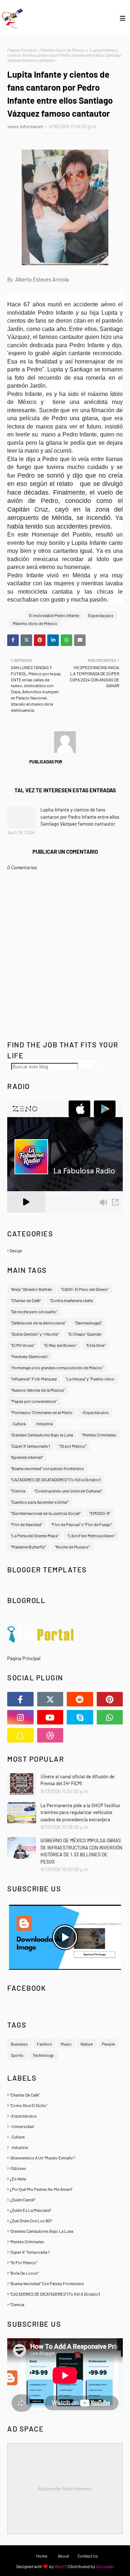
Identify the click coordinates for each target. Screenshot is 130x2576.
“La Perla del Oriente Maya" (35, 1535)
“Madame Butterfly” (28, 1547)
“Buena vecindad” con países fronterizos (47, 1468)
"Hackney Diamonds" (30, 1356)
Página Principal (22, 50)
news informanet (25, 126)
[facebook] (20, 1699)
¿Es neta (65, 2179)
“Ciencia (18, 1491)
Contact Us (88, 2556)
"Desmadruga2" (88, 1323)
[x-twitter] (50, 1699)
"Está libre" (96, 1345)
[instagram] (20, 1717)
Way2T (61, 2566)
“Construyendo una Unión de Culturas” (68, 1491)
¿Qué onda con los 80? (65, 2220)
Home (42, 2556)
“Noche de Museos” (72, 1547)
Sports (17, 2055)
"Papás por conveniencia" (34, 1401)
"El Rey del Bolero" (60, 1345)
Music (66, 2044)
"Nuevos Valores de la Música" (38, 1390)
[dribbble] (50, 1735)
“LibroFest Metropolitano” (91, 1535)
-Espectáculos (95, 1412)
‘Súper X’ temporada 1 (30, 1446)
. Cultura (18, 1423)
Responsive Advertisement (65, 2489)
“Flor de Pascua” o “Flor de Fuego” (82, 1524)
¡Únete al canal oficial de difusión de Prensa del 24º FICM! (77, 1780)
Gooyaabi (105, 2566)
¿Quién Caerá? (65, 2200)
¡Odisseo (65, 2168)
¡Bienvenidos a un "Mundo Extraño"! (65, 2158)
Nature (87, 2044)
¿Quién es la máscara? (65, 2210)
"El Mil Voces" (23, 1345)
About (63, 2556)
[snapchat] (20, 1735)
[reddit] (80, 1699)
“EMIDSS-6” (100, 1513)
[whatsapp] (110, 1717)
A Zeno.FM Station (26, 1215)
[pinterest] (110, 1699)
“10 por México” (73, 1446)
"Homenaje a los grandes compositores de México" (57, 1367)
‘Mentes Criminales (99, 1435)
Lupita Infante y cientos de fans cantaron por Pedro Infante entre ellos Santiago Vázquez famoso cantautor (80, 817)
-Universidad (65, 2126)
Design (66, 1250)
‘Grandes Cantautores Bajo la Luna (42, 1435)
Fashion (44, 2044)
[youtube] (50, 1717)
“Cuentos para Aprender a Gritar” (40, 1502)
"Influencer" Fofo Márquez (34, 1379)
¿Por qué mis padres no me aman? (65, 2189)
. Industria (44, 1423)
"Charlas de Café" (26, 1300)
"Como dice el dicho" (65, 2105)
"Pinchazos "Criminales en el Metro (42, 1412)
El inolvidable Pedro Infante (54, 615)
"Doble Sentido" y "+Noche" (35, 1334)
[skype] (80, 1717)
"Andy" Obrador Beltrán (31, 1289)
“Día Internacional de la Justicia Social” (46, 1513)
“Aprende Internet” (27, 1457)
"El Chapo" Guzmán (85, 1334)
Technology (43, 2055)
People (108, 2044)
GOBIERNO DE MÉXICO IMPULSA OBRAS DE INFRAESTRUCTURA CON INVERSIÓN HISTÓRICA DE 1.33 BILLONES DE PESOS (81, 1851)
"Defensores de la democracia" (38, 1323)
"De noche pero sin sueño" (34, 1311)
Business (19, 2044)
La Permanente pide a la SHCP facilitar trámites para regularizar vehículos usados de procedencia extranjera (81, 1812)
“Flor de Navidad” (27, 1524)
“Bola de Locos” (65, 2273)
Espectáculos (101, 615)
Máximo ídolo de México (63, 50)
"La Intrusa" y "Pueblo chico (90, 1379)
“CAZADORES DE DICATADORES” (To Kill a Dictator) (56, 1479)
